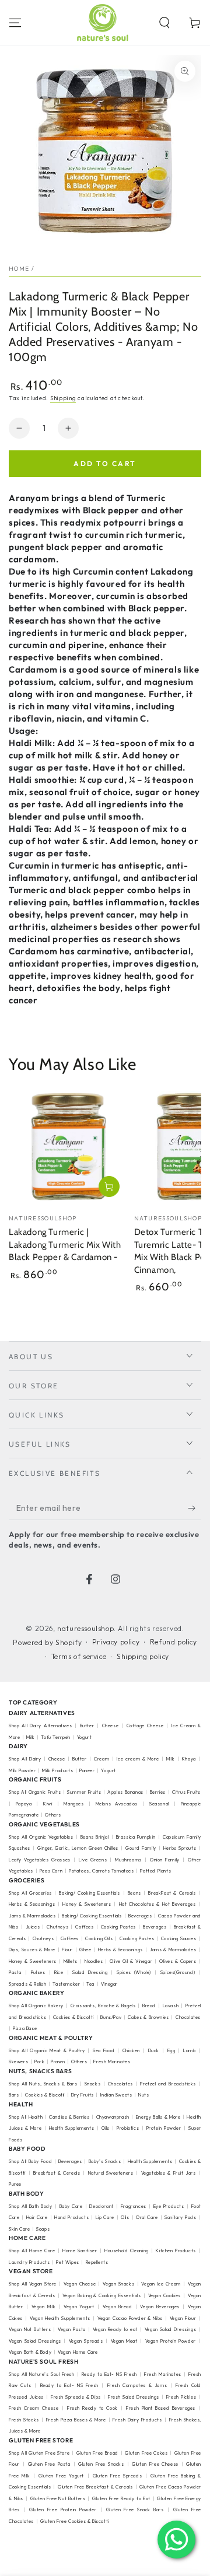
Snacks (93, 2084)
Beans (134, 1893)
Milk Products (57, 1770)
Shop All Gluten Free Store (39, 2453)
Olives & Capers (178, 1961)
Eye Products (169, 2206)
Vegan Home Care (78, 2352)
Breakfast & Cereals (57, 2173)
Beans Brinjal (95, 1837)
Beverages (140, 1916)
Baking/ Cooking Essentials (90, 1893)
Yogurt (85, 1737)
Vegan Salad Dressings (171, 2329)
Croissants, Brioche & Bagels (103, 2006)
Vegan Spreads (86, 2341)
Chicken (131, 2050)
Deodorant (101, 2206)
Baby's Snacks (105, 2161)
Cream (101, 1759)
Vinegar (109, 1984)
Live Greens (93, 1860)
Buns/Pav (111, 2017)
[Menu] (15, 23)
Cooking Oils (99, 1938)
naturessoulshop (85, 1628)
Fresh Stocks (24, 2420)
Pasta (15, 1972)
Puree (15, 2184)
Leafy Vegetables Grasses (40, 1860)
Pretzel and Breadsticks (168, 2084)
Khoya (189, 1759)
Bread (149, 2006)
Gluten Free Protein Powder (63, 2509)
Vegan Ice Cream (161, 2284)
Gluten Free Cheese (155, 2464)
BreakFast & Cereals (172, 1893)
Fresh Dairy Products (137, 2420)
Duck (154, 2050)
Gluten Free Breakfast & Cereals (95, 2487)
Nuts (143, 2095)
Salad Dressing (90, 1972)
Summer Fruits (84, 1792)
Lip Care (105, 2217)
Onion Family (165, 1860)
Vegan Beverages (160, 2306)
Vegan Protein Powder (171, 2341)
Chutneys (57, 1927)
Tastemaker (66, 1984)
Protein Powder (164, 2128)
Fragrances (134, 2206)
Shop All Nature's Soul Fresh (42, 2374)
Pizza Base (25, 2028)
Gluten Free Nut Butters (58, 2498)
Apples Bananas (125, 1792)
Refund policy (174, 1642)
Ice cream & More (138, 1759)
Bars (14, 2095)
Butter (88, 1725)
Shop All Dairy (25, 1759)
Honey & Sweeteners (87, 1904)
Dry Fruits (83, 2095)
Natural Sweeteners (111, 2173)
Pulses (38, 1972)
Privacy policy (116, 1642)
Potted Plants (155, 1871)
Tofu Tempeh (56, 1737)
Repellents (97, 2262)
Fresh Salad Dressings (134, 2397)
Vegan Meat (124, 2341)
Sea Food (104, 2050)
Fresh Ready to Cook (92, 2408)
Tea (90, 1984)
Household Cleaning (127, 2250)
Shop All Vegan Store (33, 2284)
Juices (33, 1927)
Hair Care (37, 2217)
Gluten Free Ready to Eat (121, 2498)
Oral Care (147, 2217)
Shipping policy (143, 1656)
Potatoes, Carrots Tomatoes (101, 1871)
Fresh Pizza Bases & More (76, 2420)
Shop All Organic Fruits (35, 1792)
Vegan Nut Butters (30, 2329)
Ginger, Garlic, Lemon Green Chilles (78, 1848)
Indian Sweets (116, 2095)
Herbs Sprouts (180, 1848)
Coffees (84, 1927)
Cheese (112, 1725)
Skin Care (19, 2229)
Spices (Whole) (134, 1972)
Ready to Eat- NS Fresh (109, 2374)
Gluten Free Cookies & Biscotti (75, 2521)
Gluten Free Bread (97, 2453)
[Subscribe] (195, 1508)
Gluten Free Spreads (117, 2476)
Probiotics (128, 2128)
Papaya (24, 1804)
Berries (158, 1792)
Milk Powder (22, 1770)
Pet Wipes (67, 2262)
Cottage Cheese (145, 1725)
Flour (67, 1950)
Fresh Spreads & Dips (76, 2397)
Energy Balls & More (158, 2117)
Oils (106, 2128)
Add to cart (105, 463)
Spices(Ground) (178, 1972)
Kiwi (48, 1804)
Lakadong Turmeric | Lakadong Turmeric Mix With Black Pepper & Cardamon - (65, 1245)
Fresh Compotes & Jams (137, 2385)
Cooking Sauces (179, 1938)
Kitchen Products (176, 2250)
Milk (31, 1737)
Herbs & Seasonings (32, 1904)
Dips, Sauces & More (32, 1950)
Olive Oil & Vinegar (131, 1961)
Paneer (87, 1770)
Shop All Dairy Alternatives (40, 1725)
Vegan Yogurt (79, 2306)
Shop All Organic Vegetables (41, 1837)
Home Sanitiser (80, 2250)
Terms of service (79, 1656)
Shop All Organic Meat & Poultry (47, 2050)
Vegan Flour (183, 2318)
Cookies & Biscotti (73, 2017)
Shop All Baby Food (31, 2161)
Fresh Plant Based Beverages (161, 2408)
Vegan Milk (44, 2306)
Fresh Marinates (112, 2061)
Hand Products (71, 2217)
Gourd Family (141, 1848)
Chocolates (120, 2084)
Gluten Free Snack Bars (135, 2509)
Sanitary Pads (180, 2217)
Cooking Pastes (118, 1927)
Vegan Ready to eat (115, 2329)
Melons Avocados (117, 1804)
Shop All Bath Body (31, 2206)
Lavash (171, 2006)
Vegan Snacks (118, 2284)
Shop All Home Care (32, 2250)
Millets (71, 1961)
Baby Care (71, 2206)
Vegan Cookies (164, 2295)
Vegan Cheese (80, 2284)
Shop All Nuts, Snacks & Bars (43, 2084)
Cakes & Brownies (148, 2017)
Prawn (58, 2061)
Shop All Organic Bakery (36, 2006)
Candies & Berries (69, 2117)
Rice (59, 1972)
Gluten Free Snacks (101, 2464)
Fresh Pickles (181, 2397)
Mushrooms (128, 1860)
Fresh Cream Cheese (34, 2408)
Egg (171, 2050)
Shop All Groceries (30, 1893)
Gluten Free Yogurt (61, 2476)
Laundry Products (29, 2262)
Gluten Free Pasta (49, 2464)
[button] (164, 23)
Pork (39, 2061)
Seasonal (159, 1804)
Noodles (94, 1961)
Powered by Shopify (47, 1642)
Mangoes (73, 1804)
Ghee (85, 1950)
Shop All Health (27, 2117)
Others (53, 1815)
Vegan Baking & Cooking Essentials (102, 2295)
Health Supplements (72, 2128)
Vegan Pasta (72, 2329)
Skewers (18, 2061)
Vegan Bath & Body (30, 2352)
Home (19, 269)
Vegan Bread (117, 2306)
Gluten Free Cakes (146, 2453)
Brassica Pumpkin (136, 1837)
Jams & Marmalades (32, 1916)
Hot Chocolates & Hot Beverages (157, 1904)
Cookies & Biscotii (45, 2095)
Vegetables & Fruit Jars (169, 2173)
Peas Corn (51, 1871)
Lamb (189, 2050)
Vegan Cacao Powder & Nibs (130, 2318)
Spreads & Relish (28, 1984)
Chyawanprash (113, 2117)
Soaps (43, 2229)
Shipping (63, 398)
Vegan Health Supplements (60, 2318)
